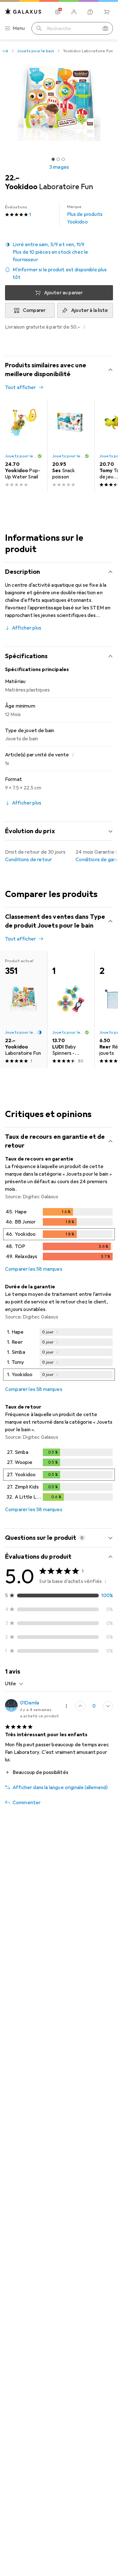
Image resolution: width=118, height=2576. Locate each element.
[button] (59, 252)
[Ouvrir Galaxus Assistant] (90, 12)
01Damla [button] (30, 1703)
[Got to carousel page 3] (63, 159)
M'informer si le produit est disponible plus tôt (60, 274)
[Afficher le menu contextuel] (66, 1706)
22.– (12, 178)
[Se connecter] (74, 12)
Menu (19, 28)
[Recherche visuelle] (105, 28)
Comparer (34, 310)
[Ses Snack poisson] (71, 445)
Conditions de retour (28, 860)
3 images (59, 167)
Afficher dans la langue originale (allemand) (60, 1788)
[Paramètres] (58, 12)
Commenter (27, 1803)
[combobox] (14, 1684)
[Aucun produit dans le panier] (107, 12)
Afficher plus (27, 628)
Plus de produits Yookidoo (85, 215)
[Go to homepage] (23, 11)
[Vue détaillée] (59, 1235)
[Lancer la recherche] (39, 28)
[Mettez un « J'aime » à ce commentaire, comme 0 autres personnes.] (80, 1706)
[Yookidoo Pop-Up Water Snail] (24, 445)
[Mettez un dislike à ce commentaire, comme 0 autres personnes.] (108, 1706)
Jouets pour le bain (35, 51)
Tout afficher (20, 387)
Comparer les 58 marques (34, 1269)
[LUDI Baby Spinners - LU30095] (71, 1009)
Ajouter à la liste (90, 310)
